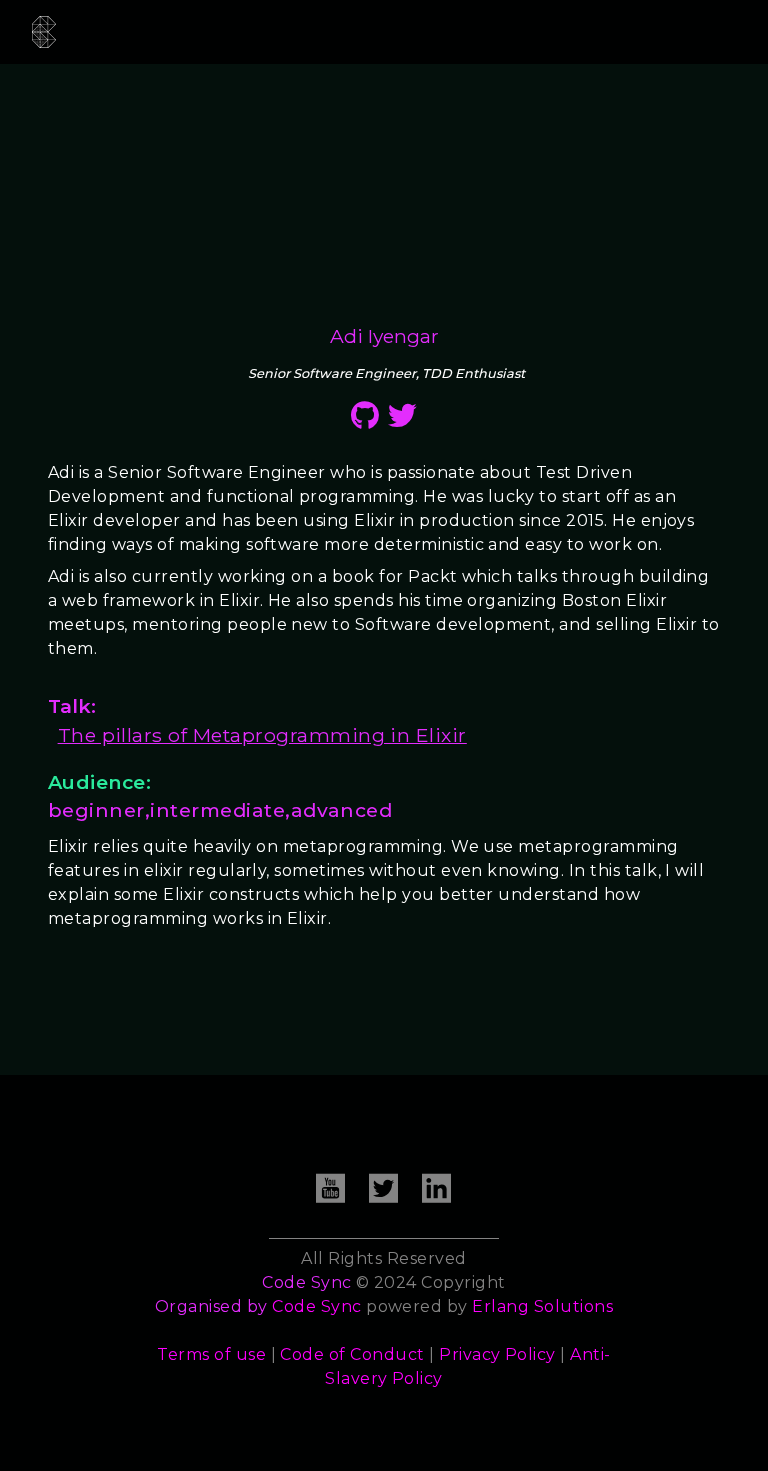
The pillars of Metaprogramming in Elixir (262, 735)
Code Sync (316, 1306)
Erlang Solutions (542, 1306)
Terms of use (211, 1354)
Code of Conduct (352, 1354)
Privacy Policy (497, 1354)
